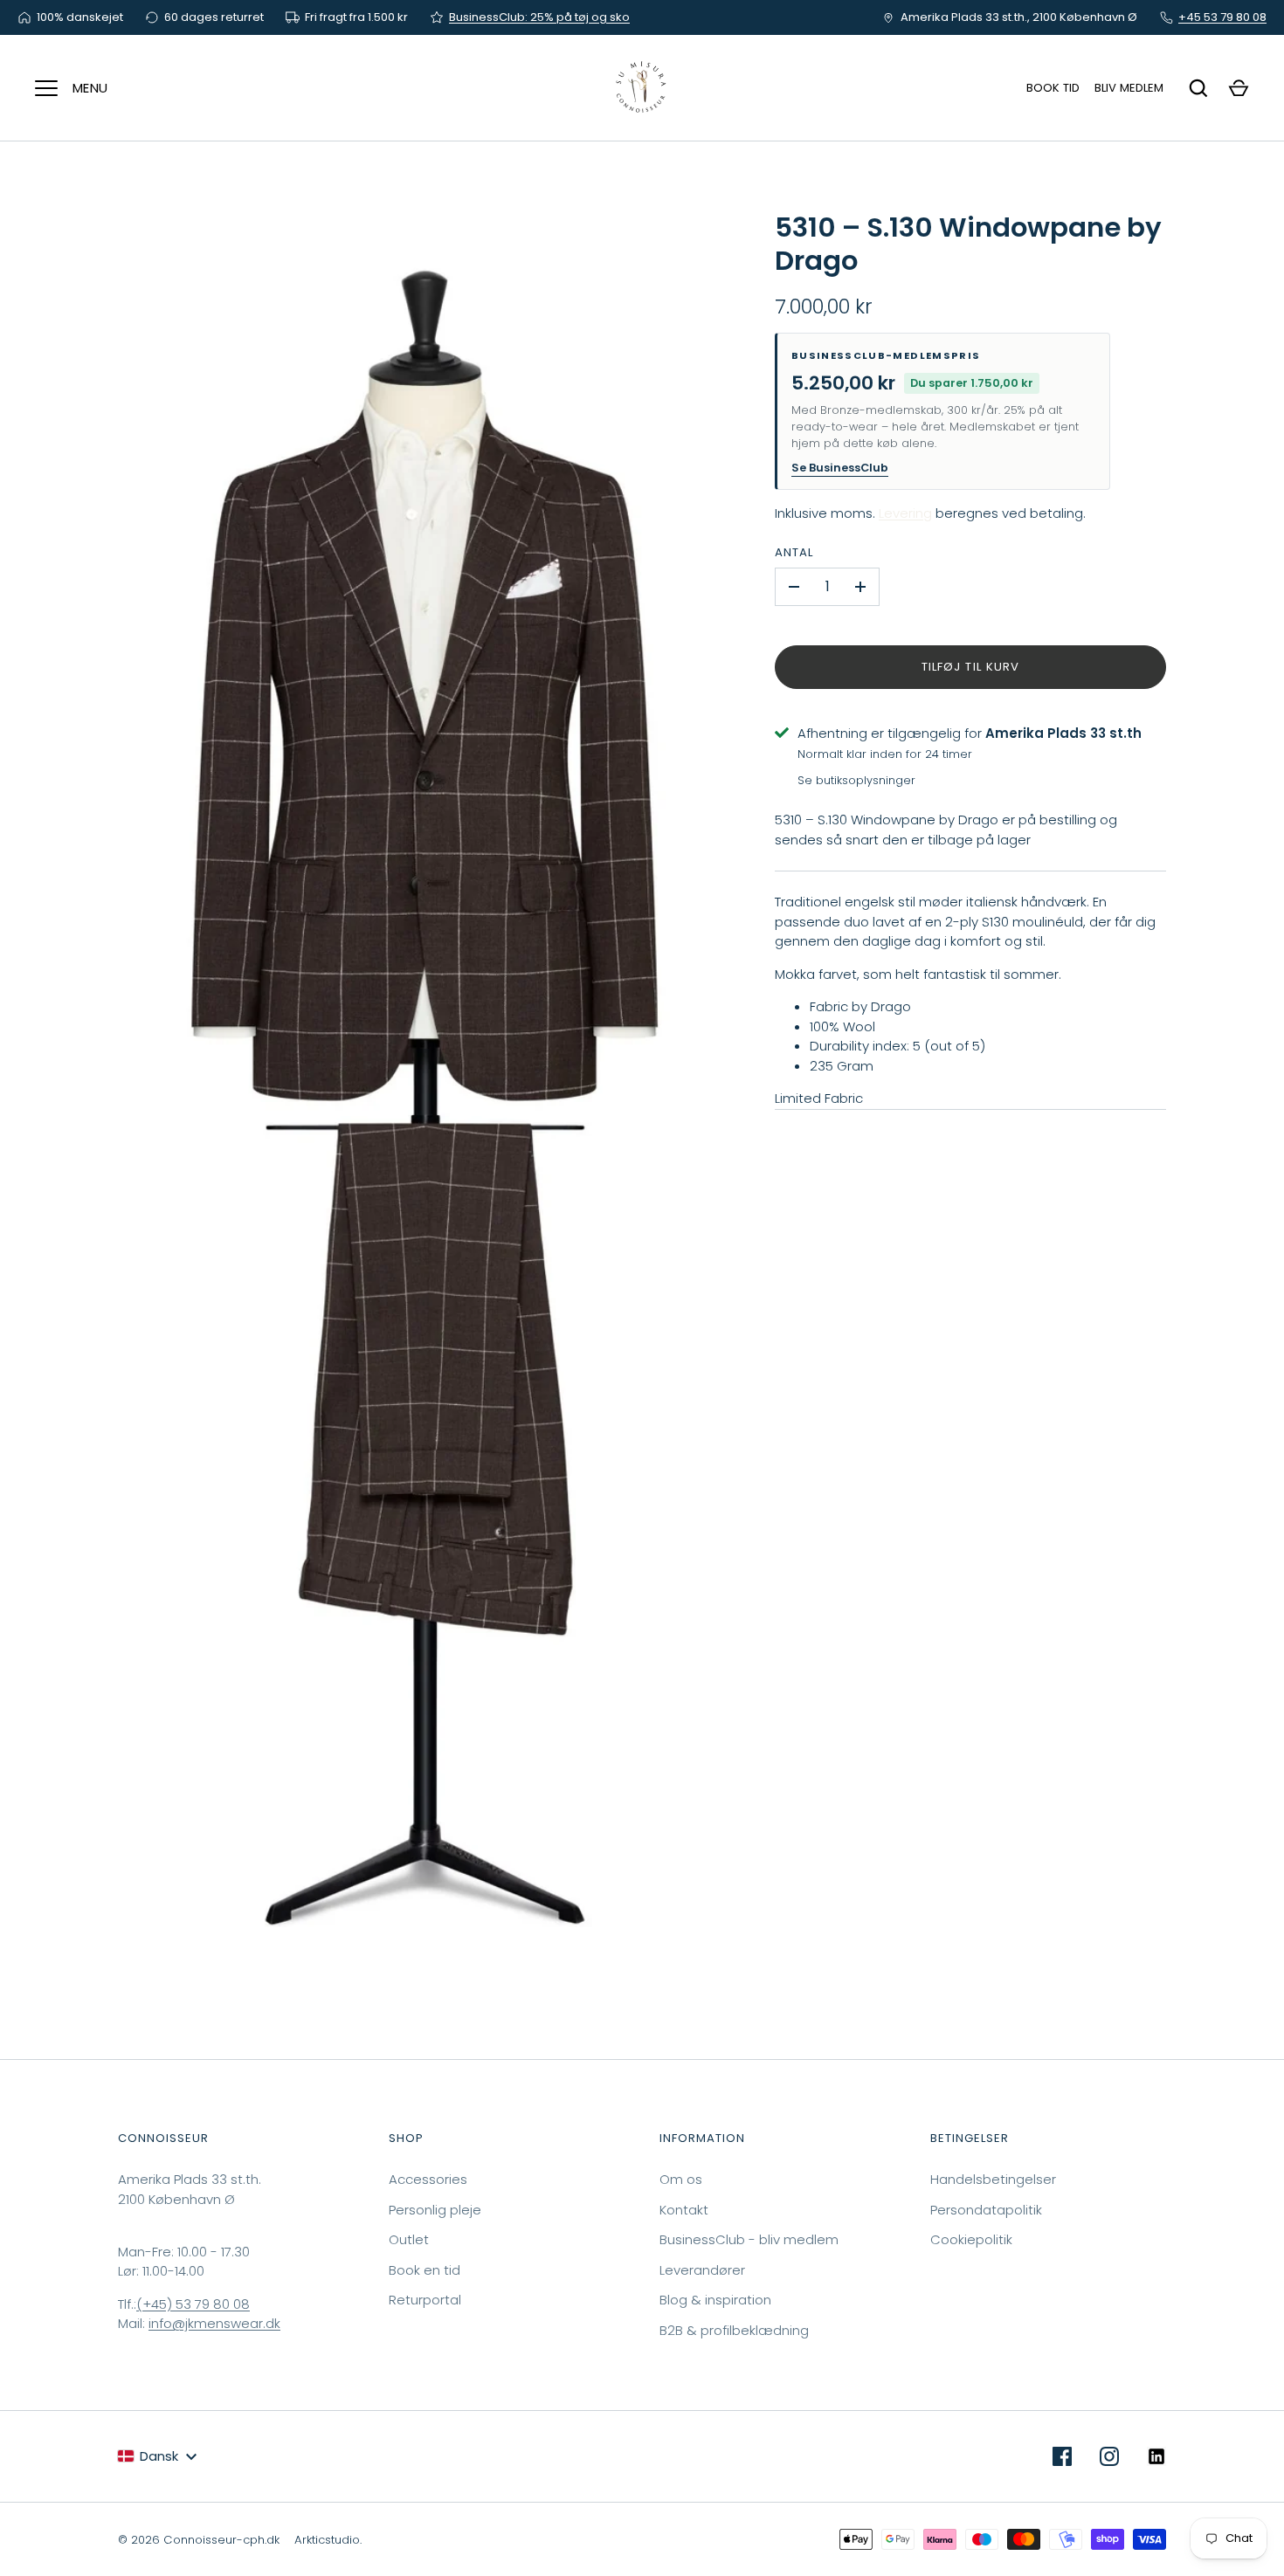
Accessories (428, 2179)
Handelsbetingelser (993, 2179)
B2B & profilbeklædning (734, 2330)
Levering (905, 513)
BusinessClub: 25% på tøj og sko (539, 17)
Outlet (409, 2239)
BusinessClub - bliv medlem (749, 2239)
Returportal (425, 2300)
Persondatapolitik (986, 2210)
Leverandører (702, 2270)
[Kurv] (1239, 88)
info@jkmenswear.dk (214, 2323)
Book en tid (425, 2270)
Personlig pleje (435, 2210)
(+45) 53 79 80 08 (193, 2304)
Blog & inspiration (715, 2300)
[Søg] (1198, 88)
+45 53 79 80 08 (1222, 17)
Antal (794, 552)
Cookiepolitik (971, 2239)
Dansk (159, 2456)
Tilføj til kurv (970, 667)
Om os (681, 2179)
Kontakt (684, 2210)
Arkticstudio (327, 2540)
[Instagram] (1109, 2456)
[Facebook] (1062, 2456)
